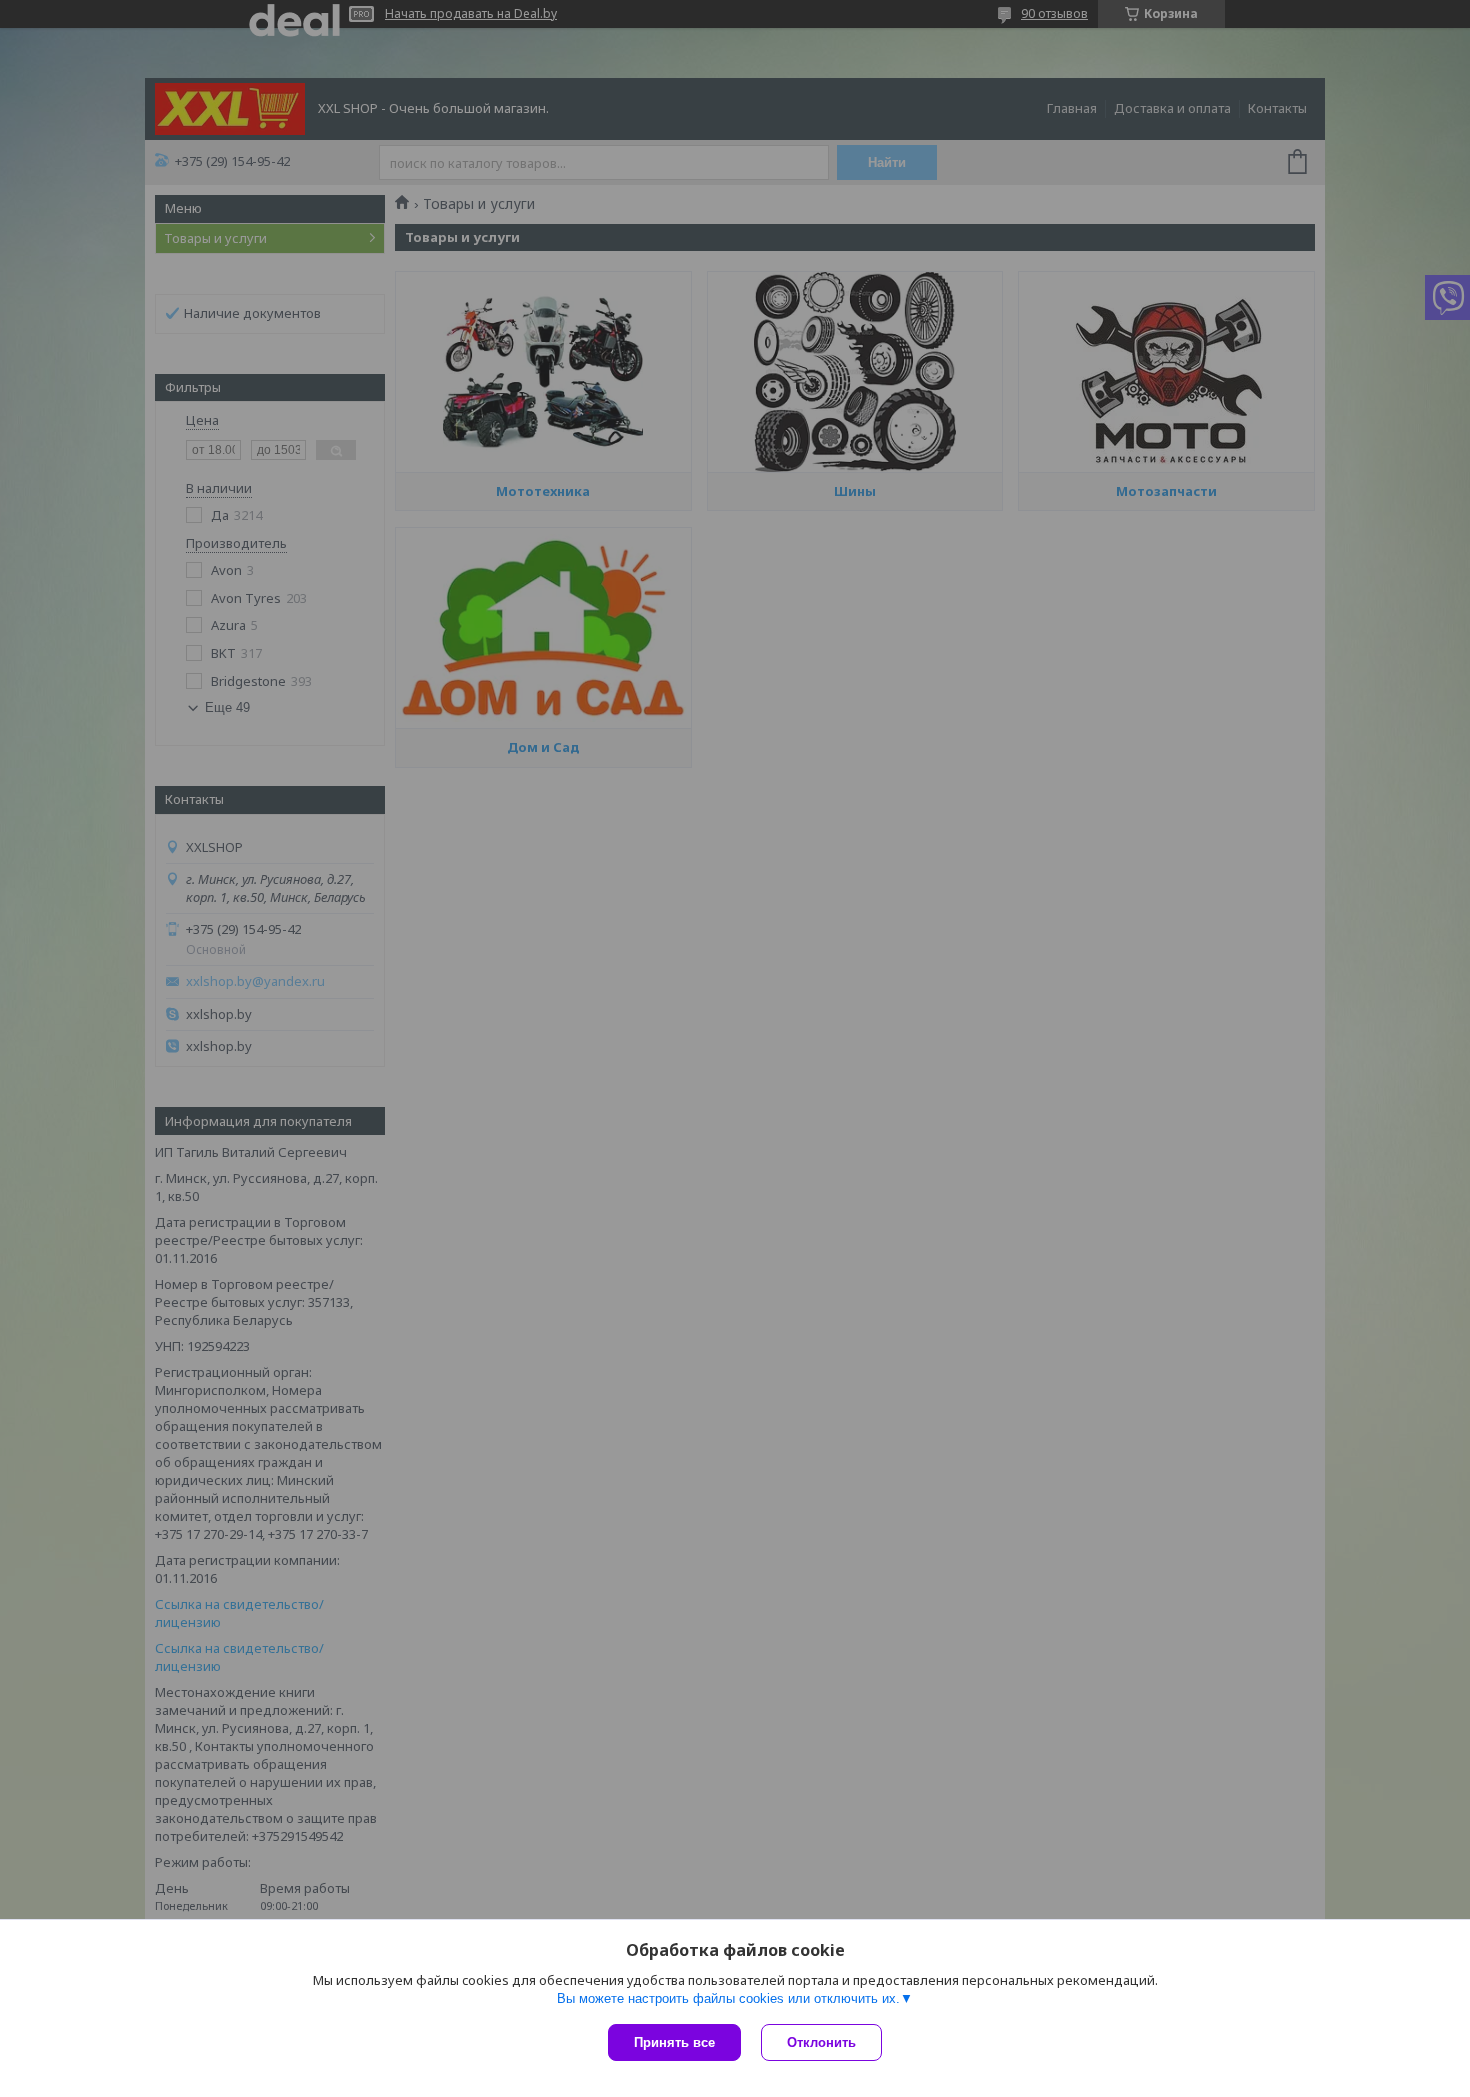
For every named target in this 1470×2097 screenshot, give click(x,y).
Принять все (674, 2042)
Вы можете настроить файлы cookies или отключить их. (728, 1998)
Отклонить (821, 2042)
